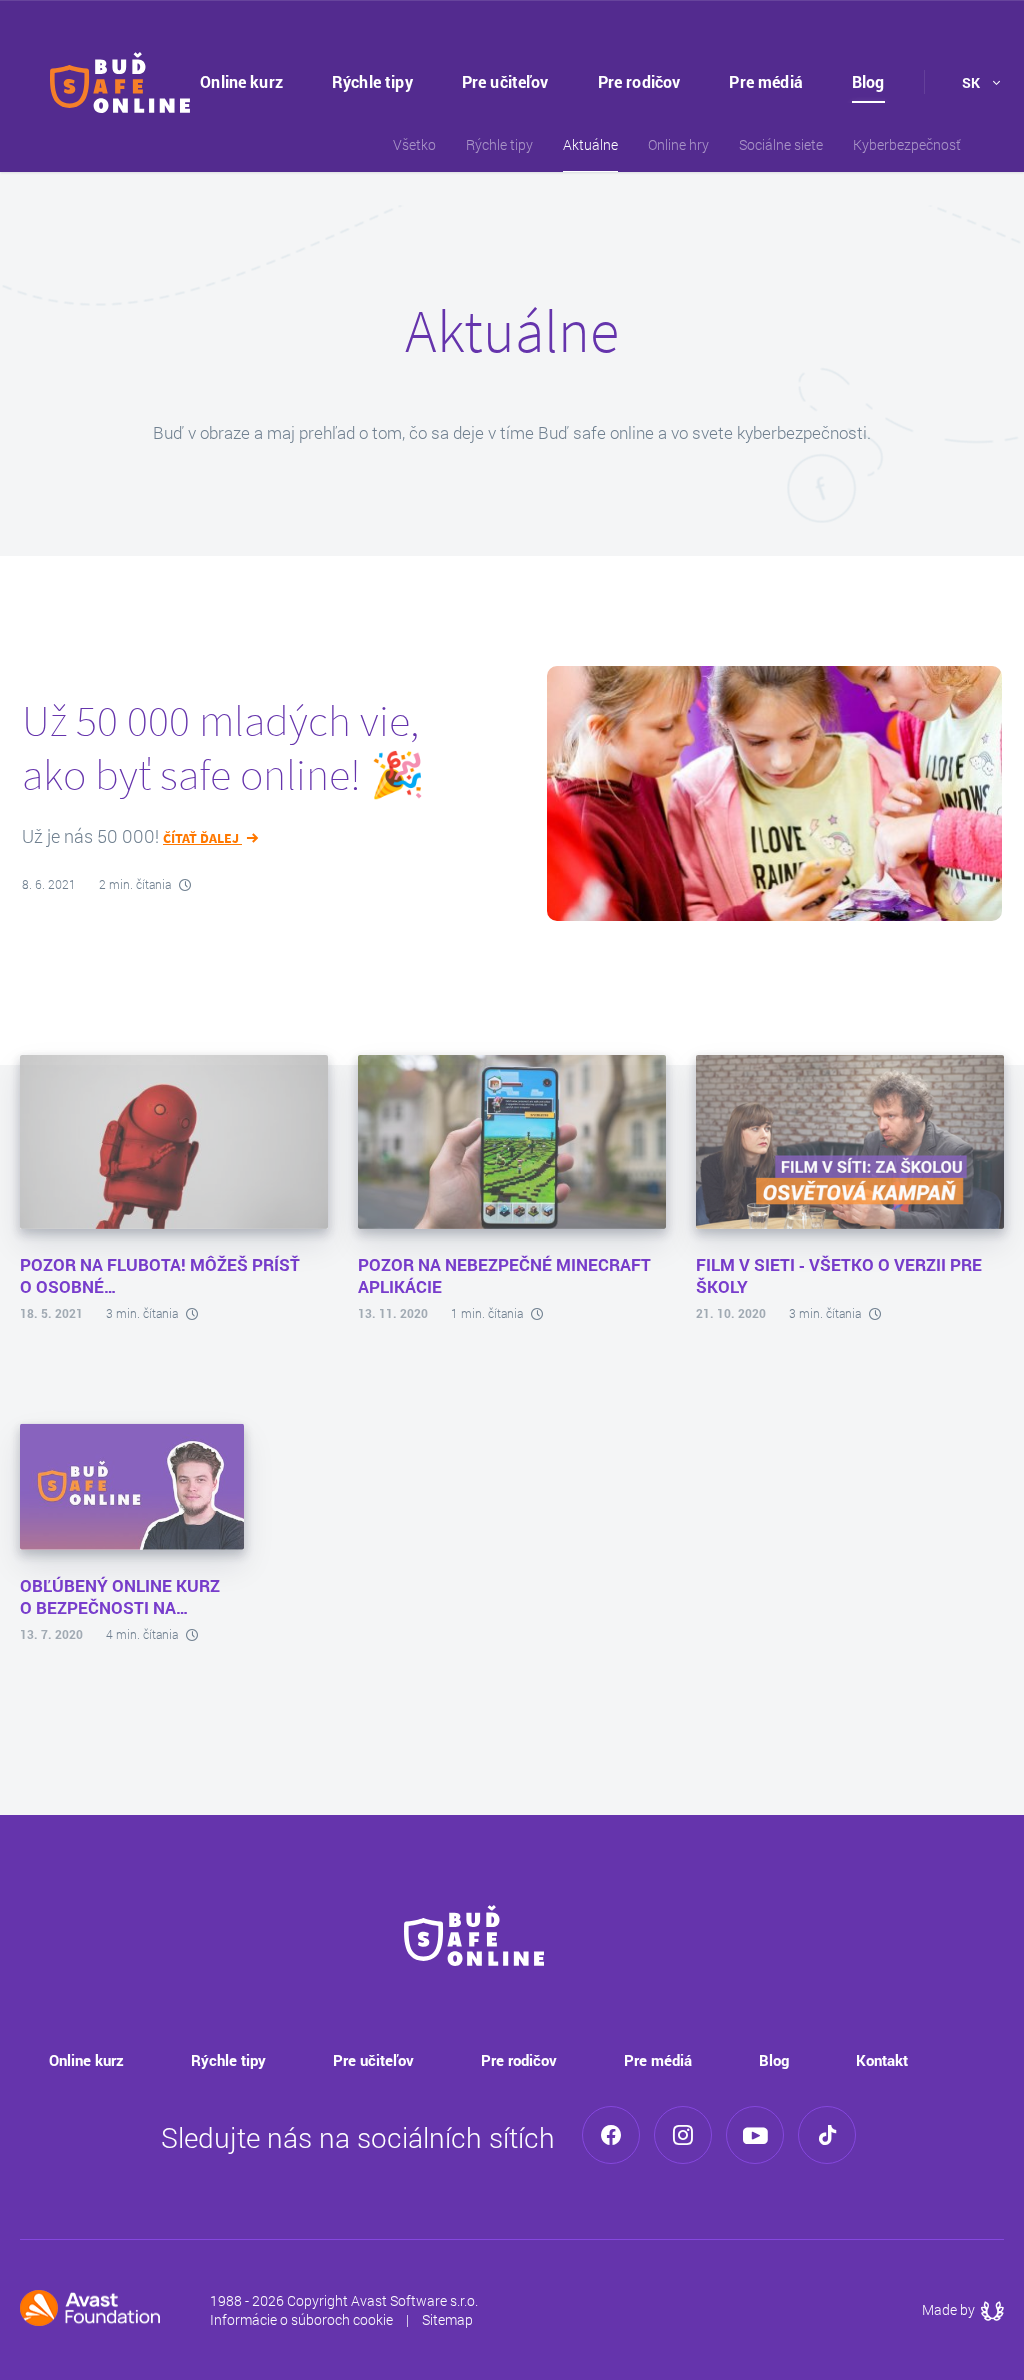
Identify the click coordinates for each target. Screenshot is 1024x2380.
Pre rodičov (639, 81)
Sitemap (447, 2319)
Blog (868, 81)
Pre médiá (765, 81)
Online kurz (241, 81)
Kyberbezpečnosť (907, 144)
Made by (963, 2309)
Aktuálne (590, 144)
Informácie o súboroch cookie (301, 2319)
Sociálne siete (781, 144)
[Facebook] (611, 2135)
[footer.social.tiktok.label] (827, 2135)
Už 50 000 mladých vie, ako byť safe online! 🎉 (223, 747)
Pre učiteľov (505, 81)
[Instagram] (683, 2135)
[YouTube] (755, 2135)
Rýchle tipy (372, 81)
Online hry (678, 144)
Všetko (414, 144)
